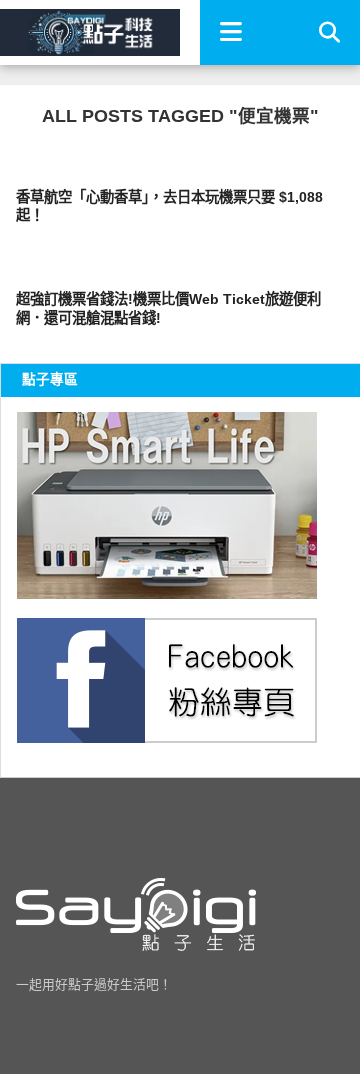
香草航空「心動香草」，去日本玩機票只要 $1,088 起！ (169, 206)
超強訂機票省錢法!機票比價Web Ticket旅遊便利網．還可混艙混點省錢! (168, 308)
